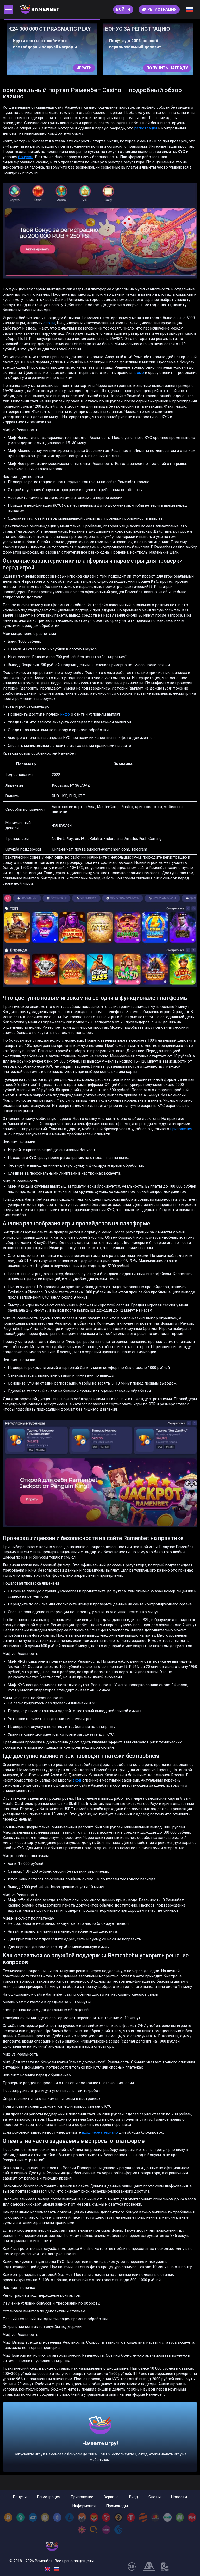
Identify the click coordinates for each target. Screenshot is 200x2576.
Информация (84, 2506)
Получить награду (71, 68)
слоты (49, 323)
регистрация (146, 128)
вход (77, 1780)
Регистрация (49, 2497)
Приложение (82, 2497)
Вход (134, 2497)
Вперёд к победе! (100, 2447)
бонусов (26, 157)
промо (138, 373)
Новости (179, 2497)
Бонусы (20, 2497)
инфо (65, 714)
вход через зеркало (100, 2132)
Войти (123, 9)
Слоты (155, 2497)
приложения (181, 1129)
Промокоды (117, 2506)
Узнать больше (171, 68)
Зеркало (111, 2497)
